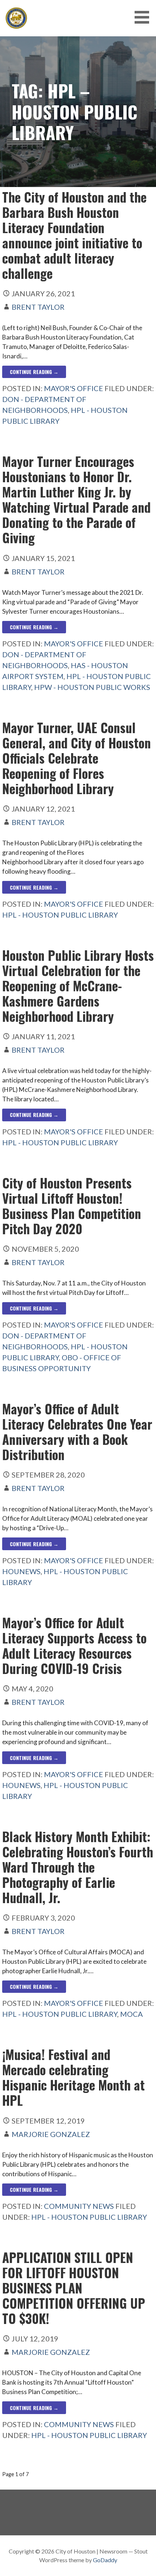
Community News (79, 2206)
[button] (144, 17)
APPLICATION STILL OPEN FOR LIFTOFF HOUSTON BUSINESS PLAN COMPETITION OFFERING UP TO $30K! (74, 2288)
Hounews (21, 1571)
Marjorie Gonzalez (51, 2134)
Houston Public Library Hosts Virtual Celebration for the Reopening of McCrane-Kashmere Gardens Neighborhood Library (78, 986)
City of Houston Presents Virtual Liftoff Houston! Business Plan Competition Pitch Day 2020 (72, 1206)
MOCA (132, 2014)
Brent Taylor (38, 307)
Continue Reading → (34, 372)
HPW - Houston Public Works (92, 687)
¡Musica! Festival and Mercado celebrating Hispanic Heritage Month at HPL (73, 2077)
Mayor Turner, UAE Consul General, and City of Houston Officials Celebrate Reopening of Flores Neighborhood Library (77, 758)
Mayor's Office (73, 388)
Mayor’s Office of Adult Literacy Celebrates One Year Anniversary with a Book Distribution (77, 1431)
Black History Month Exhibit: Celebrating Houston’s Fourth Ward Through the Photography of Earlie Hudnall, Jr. (78, 1867)
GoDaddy (105, 2560)
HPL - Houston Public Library (60, 915)
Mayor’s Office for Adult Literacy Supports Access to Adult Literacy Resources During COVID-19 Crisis (74, 1645)
